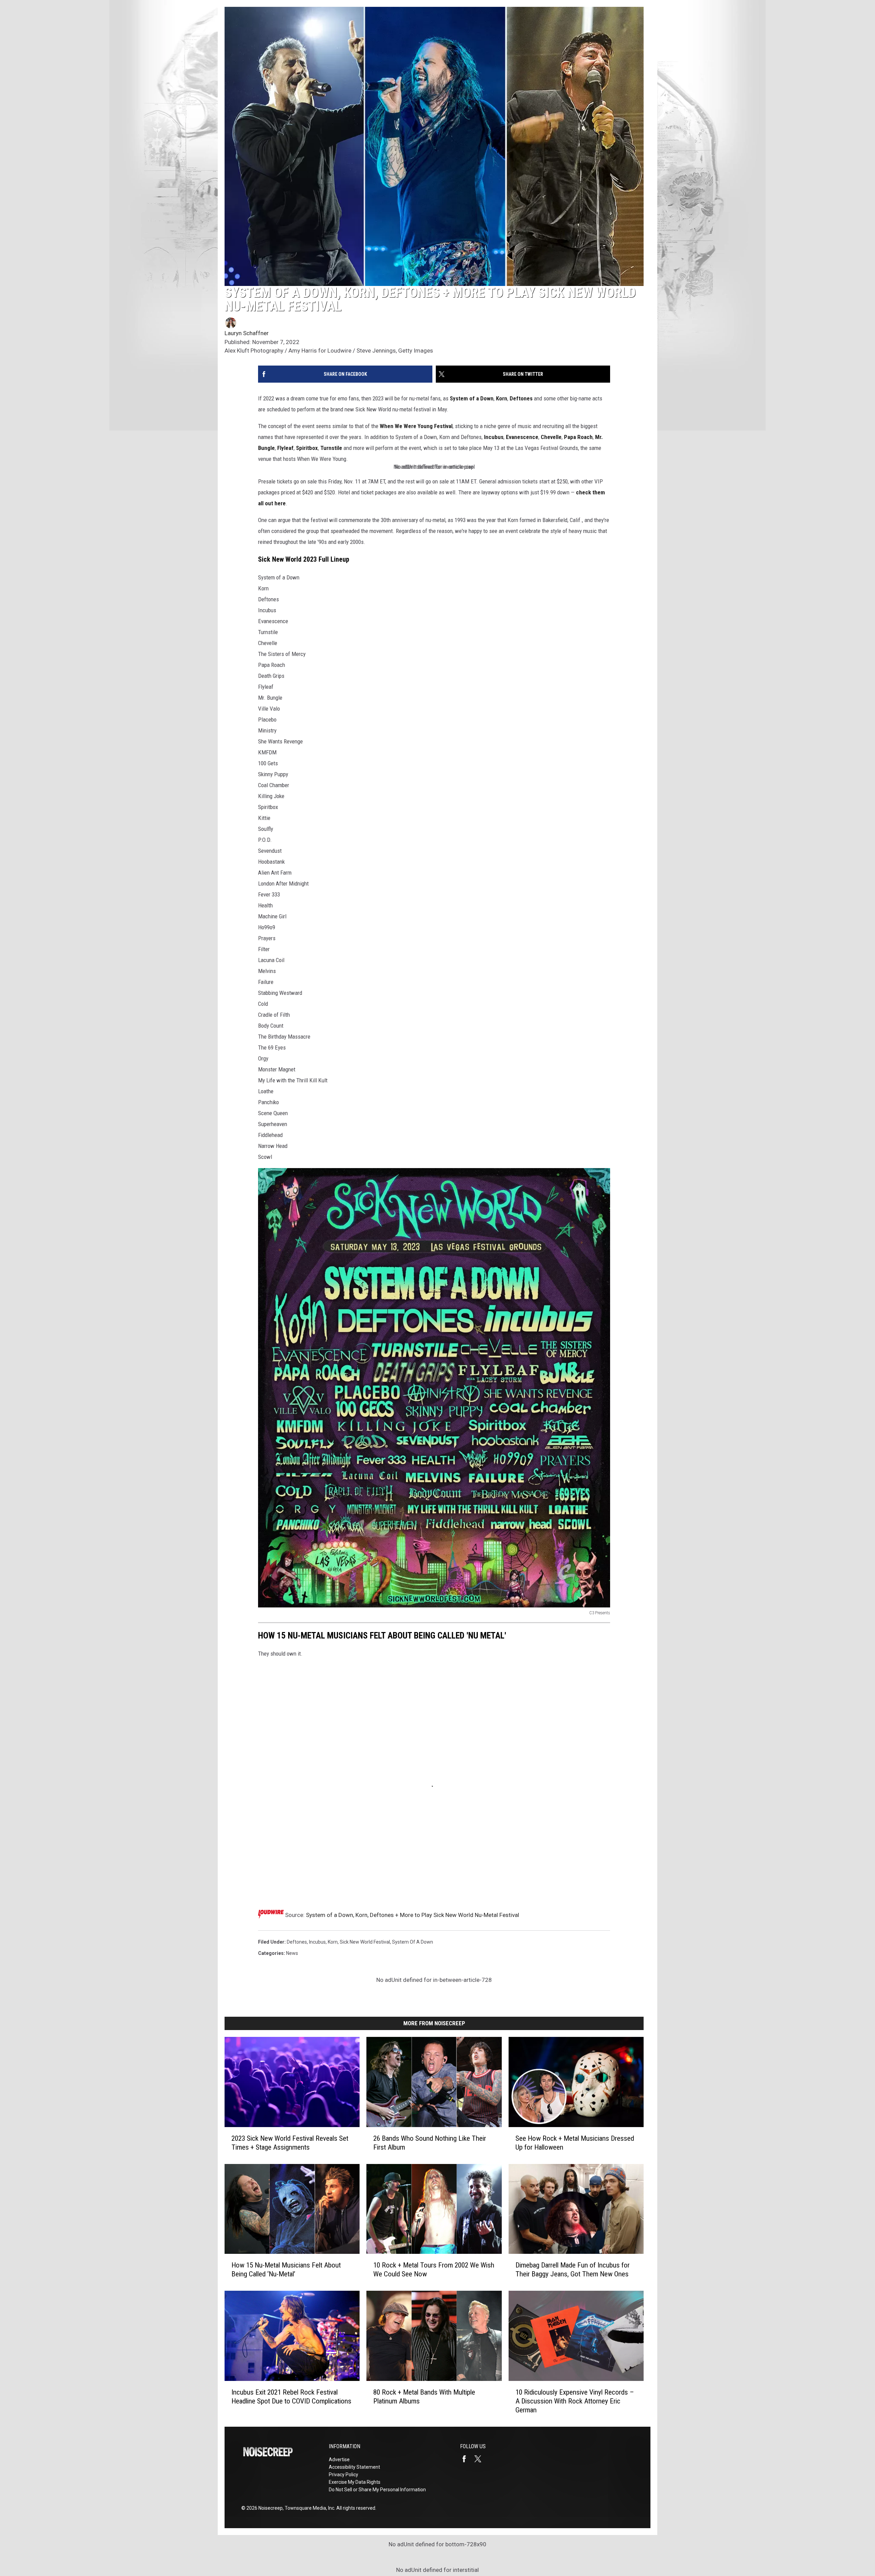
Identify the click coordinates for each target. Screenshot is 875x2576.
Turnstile (331, 448)
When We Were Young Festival (416, 426)
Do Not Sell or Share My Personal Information (377, 2490)
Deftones (521, 398)
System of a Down (472, 398)
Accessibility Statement (354, 2467)
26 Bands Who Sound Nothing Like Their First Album (430, 2143)
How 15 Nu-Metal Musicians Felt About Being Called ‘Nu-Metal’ (286, 2270)
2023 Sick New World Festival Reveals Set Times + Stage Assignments (290, 2143)
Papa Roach (578, 437)
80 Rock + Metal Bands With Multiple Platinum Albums (424, 2397)
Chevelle (551, 437)
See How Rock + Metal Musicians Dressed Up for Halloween (575, 2143)
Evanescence (522, 437)
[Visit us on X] (481, 2459)
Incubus (494, 437)
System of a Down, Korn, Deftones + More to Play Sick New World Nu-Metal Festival (413, 1915)
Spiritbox (307, 448)
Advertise (339, 2459)
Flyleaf (285, 448)
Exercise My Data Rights (355, 2482)
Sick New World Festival (365, 1942)
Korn (502, 398)
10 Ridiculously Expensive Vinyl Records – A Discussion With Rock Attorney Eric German (575, 2401)
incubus (317, 1942)
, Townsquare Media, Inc (308, 2508)
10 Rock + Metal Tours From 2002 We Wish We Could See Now (434, 2270)
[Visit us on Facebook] (467, 2459)
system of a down (413, 1942)
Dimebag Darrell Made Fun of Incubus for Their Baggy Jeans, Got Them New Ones (573, 2270)
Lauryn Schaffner (247, 333)
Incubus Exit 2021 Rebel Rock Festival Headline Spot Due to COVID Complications (291, 2397)
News (292, 1953)
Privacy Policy (344, 2475)
